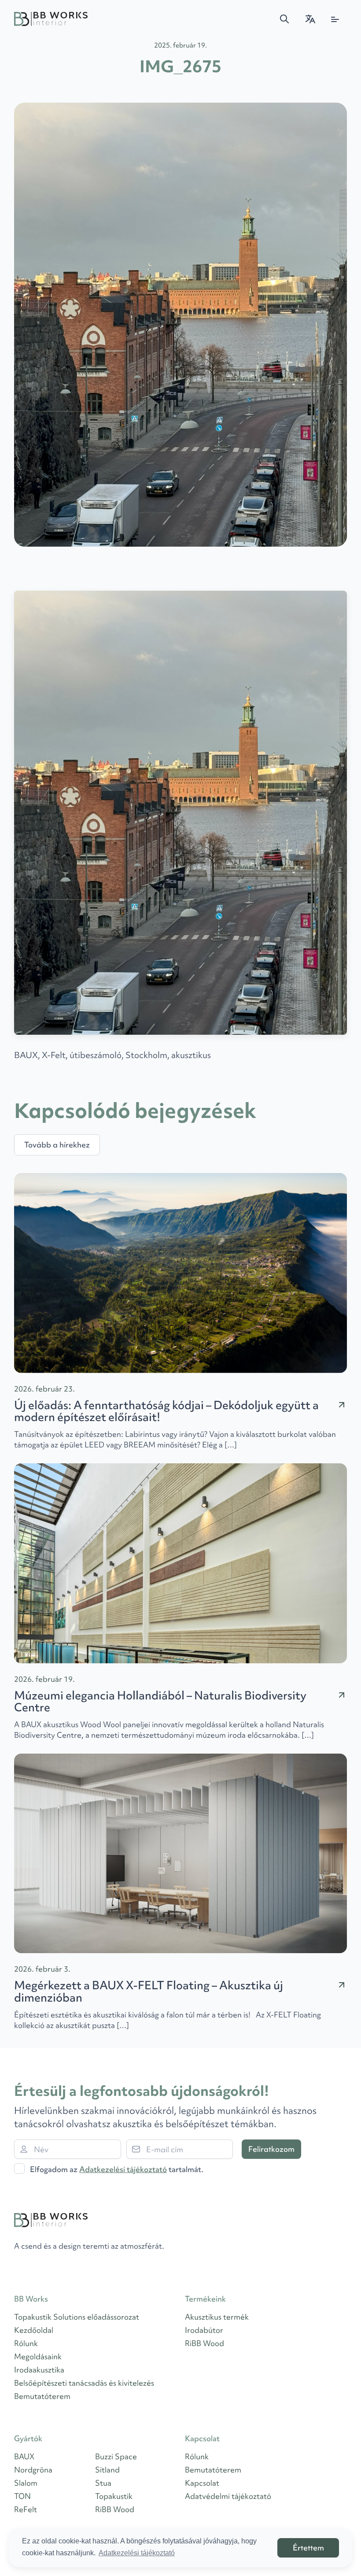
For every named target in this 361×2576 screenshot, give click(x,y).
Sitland (107, 2470)
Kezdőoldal (34, 2330)
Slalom (26, 2483)
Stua (103, 2483)
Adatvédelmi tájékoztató (228, 2496)
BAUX (24, 2456)
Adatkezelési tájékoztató (123, 2169)
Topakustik (114, 2496)
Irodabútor (204, 2330)
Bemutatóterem (42, 2396)
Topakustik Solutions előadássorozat (77, 2317)
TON (22, 2496)
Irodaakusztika (39, 2370)
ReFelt (26, 2509)
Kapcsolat (202, 2483)
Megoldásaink (38, 2356)
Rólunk (26, 2343)
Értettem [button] (308, 2548)
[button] (284, 19)
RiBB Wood (204, 2343)
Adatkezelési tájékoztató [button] (137, 2553)
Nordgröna (33, 2470)
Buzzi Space (116, 2456)
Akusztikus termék (217, 2317)
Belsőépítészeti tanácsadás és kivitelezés (84, 2383)
